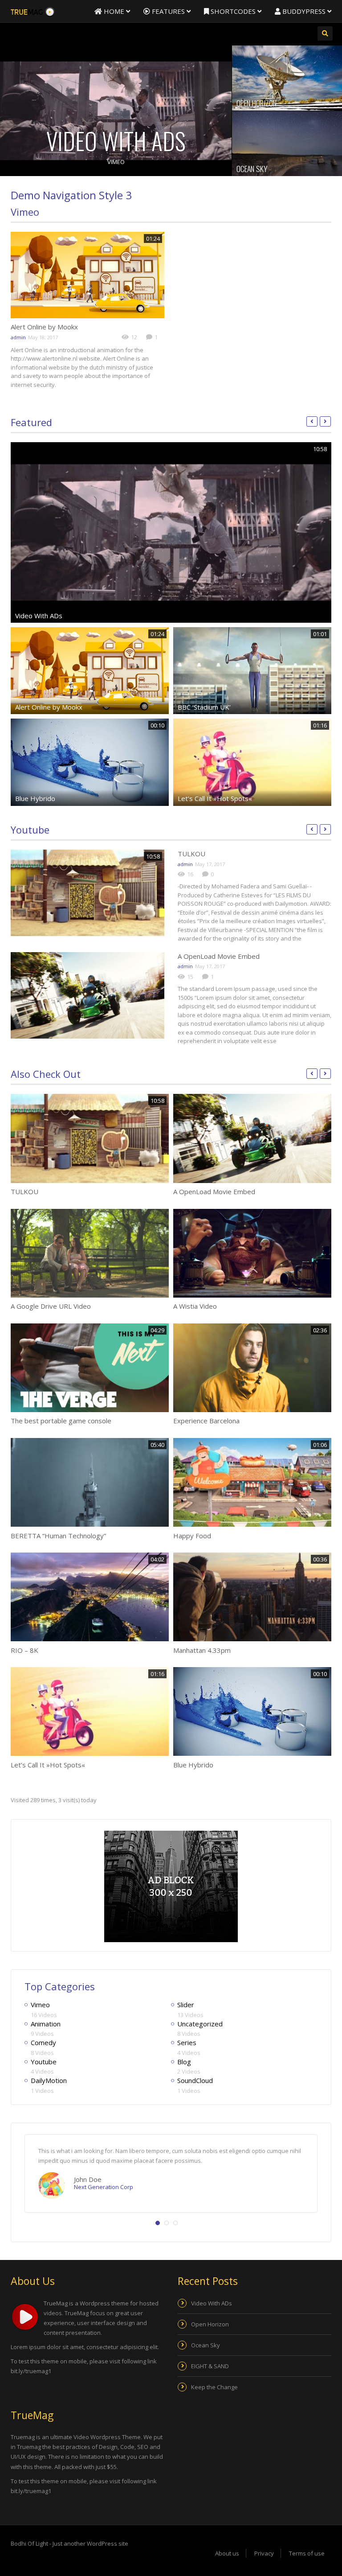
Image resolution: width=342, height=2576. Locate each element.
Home (114, 11)
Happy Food (192, 1536)
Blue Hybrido (35, 798)
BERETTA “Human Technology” (58, 1536)
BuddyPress (304, 11)
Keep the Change (214, 2387)
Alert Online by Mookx (44, 327)
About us (227, 2553)
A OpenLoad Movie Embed (219, 956)
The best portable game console (61, 1421)
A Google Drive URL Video (51, 1306)
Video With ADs (116, 141)
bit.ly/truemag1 (31, 2371)
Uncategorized (200, 2024)
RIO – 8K (24, 1650)
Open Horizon (256, 103)
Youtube (30, 830)
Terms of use (307, 2553)
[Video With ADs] (116, 111)
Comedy (43, 2042)
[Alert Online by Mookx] (88, 275)
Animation (46, 2024)
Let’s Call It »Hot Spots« (215, 798)
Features (168, 11)
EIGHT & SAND (210, 2366)
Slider (186, 2005)
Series (187, 2042)
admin (18, 337)
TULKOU (191, 854)
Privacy (264, 2553)
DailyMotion (49, 2080)
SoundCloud (195, 2080)
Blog (184, 2062)
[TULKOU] (88, 893)
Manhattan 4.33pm (202, 1650)
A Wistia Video (195, 1306)
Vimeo (116, 162)
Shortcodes (233, 11)
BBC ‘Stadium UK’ (204, 707)
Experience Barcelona (206, 1421)
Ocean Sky (252, 168)
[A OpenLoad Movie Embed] (88, 995)
